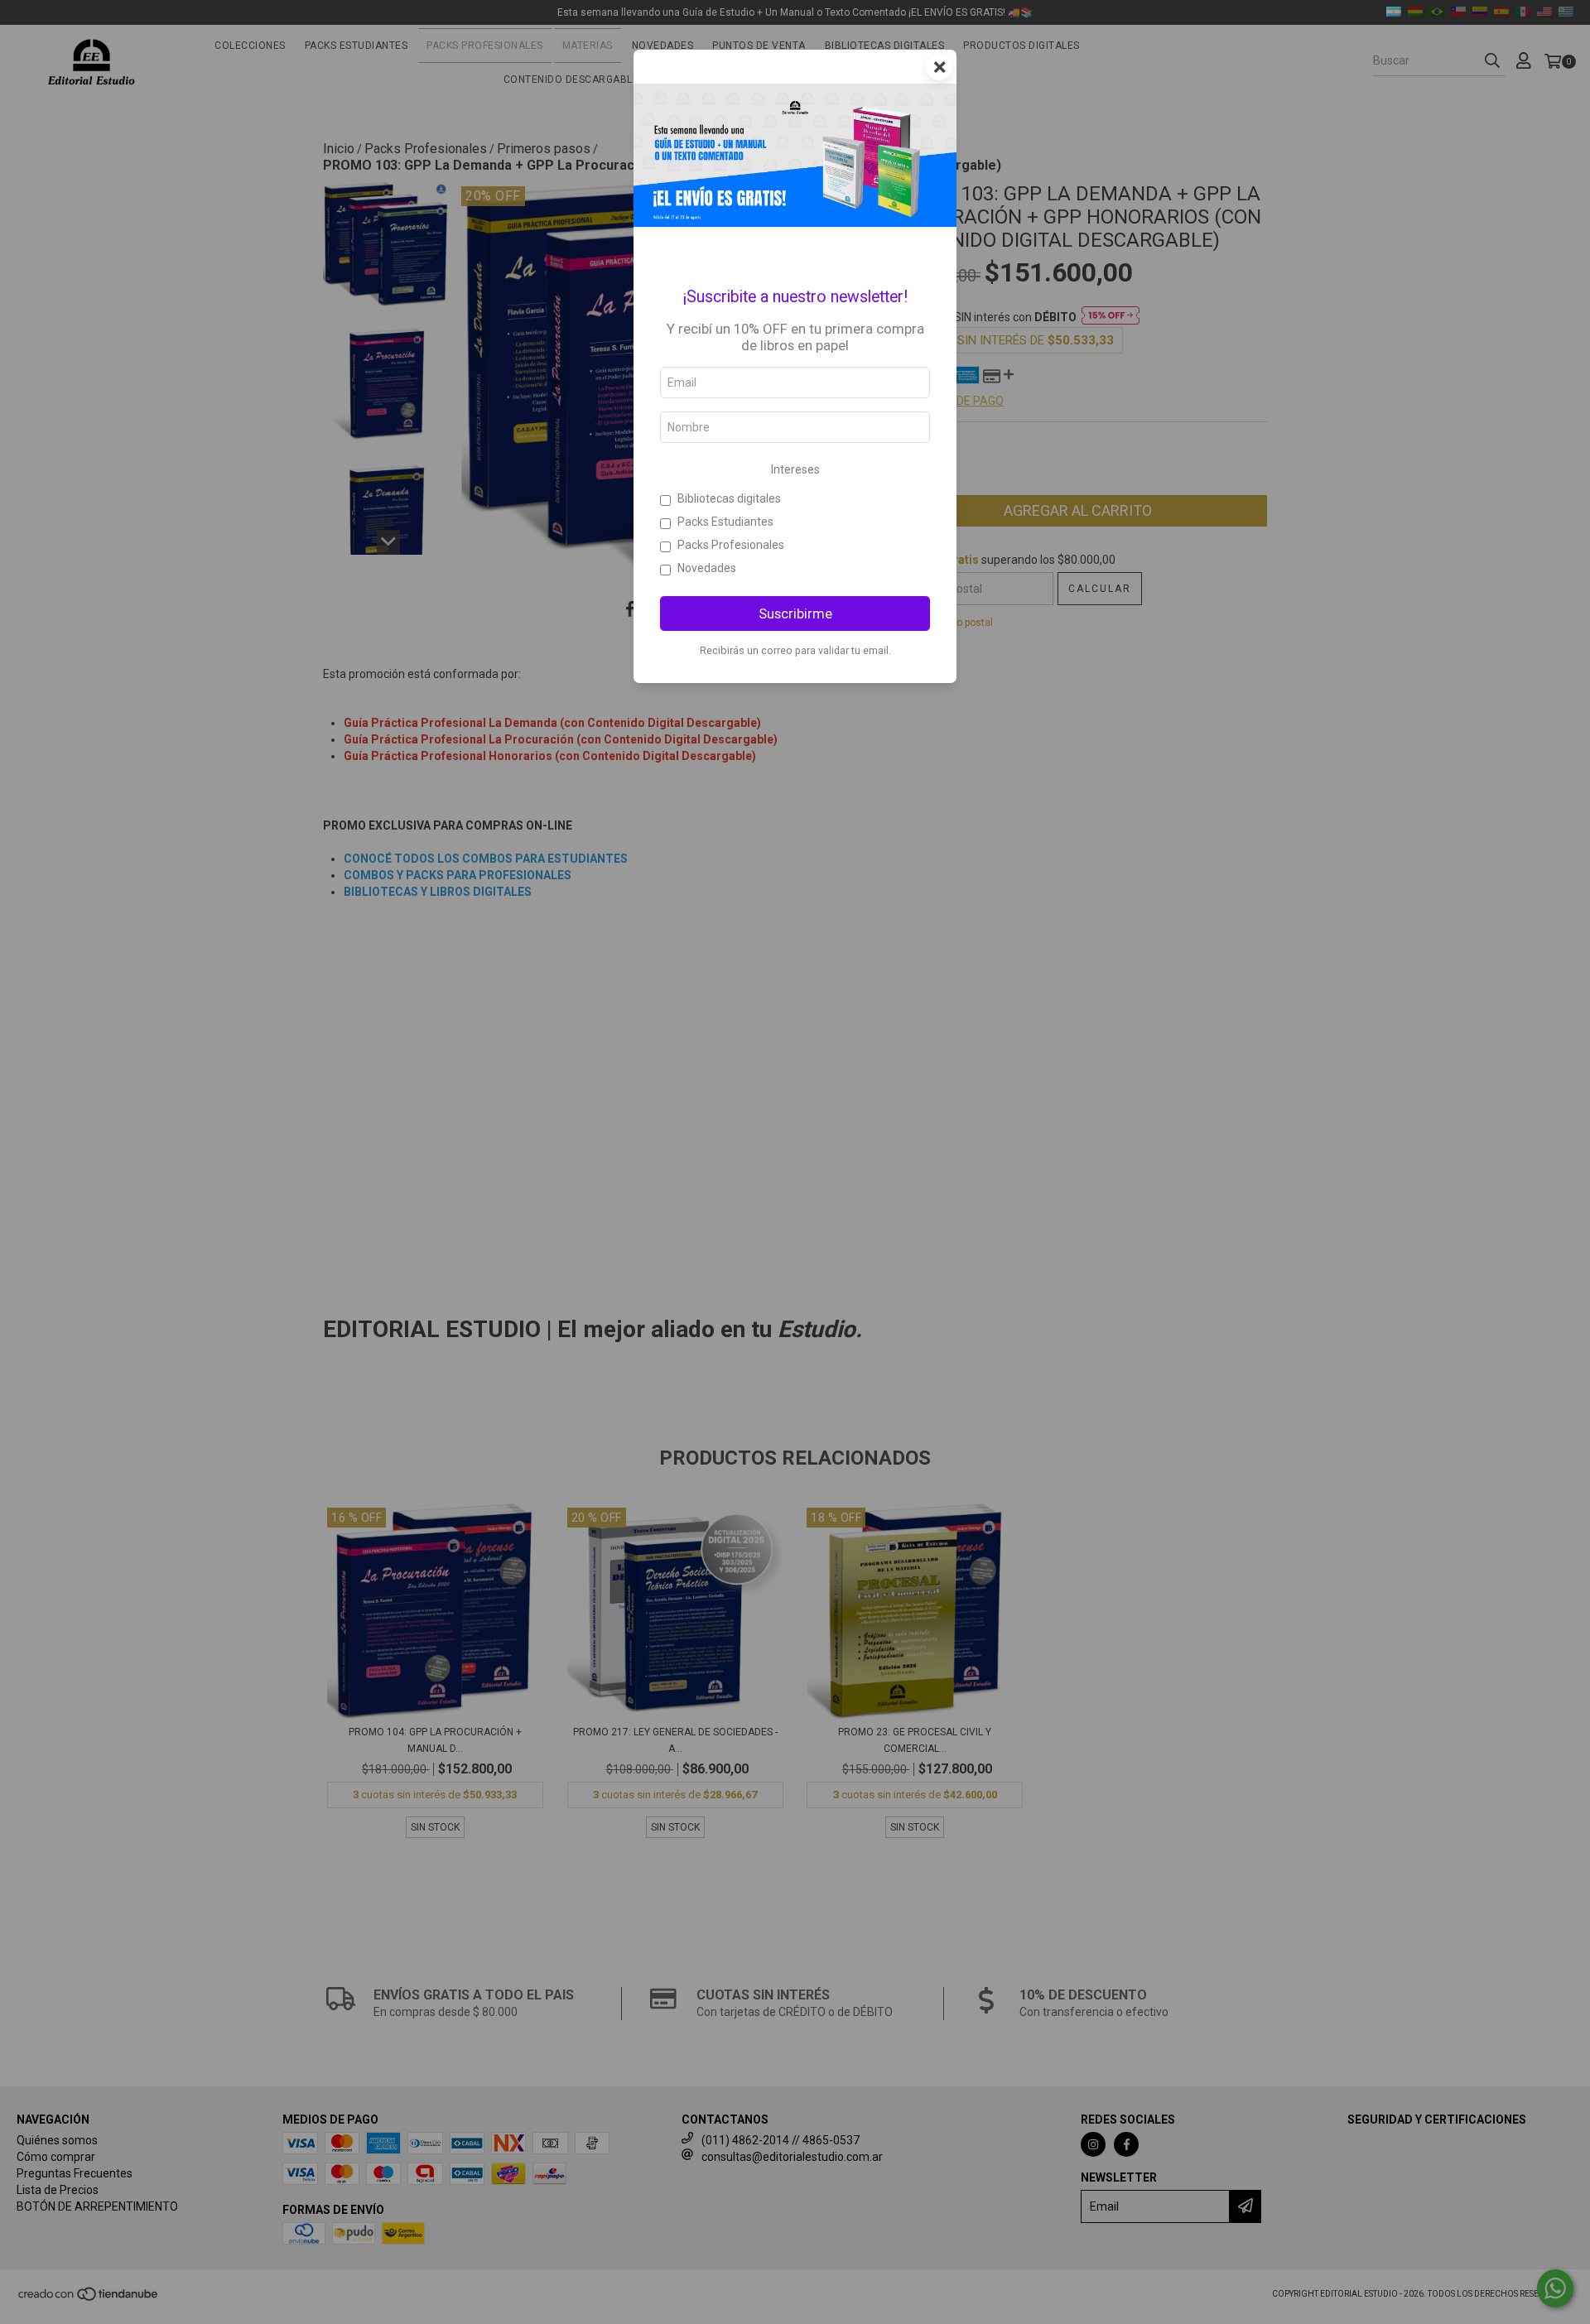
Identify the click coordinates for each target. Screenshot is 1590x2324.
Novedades (707, 568)
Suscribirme (795, 613)
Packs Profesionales (731, 545)
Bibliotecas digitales (729, 498)
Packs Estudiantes (725, 522)
